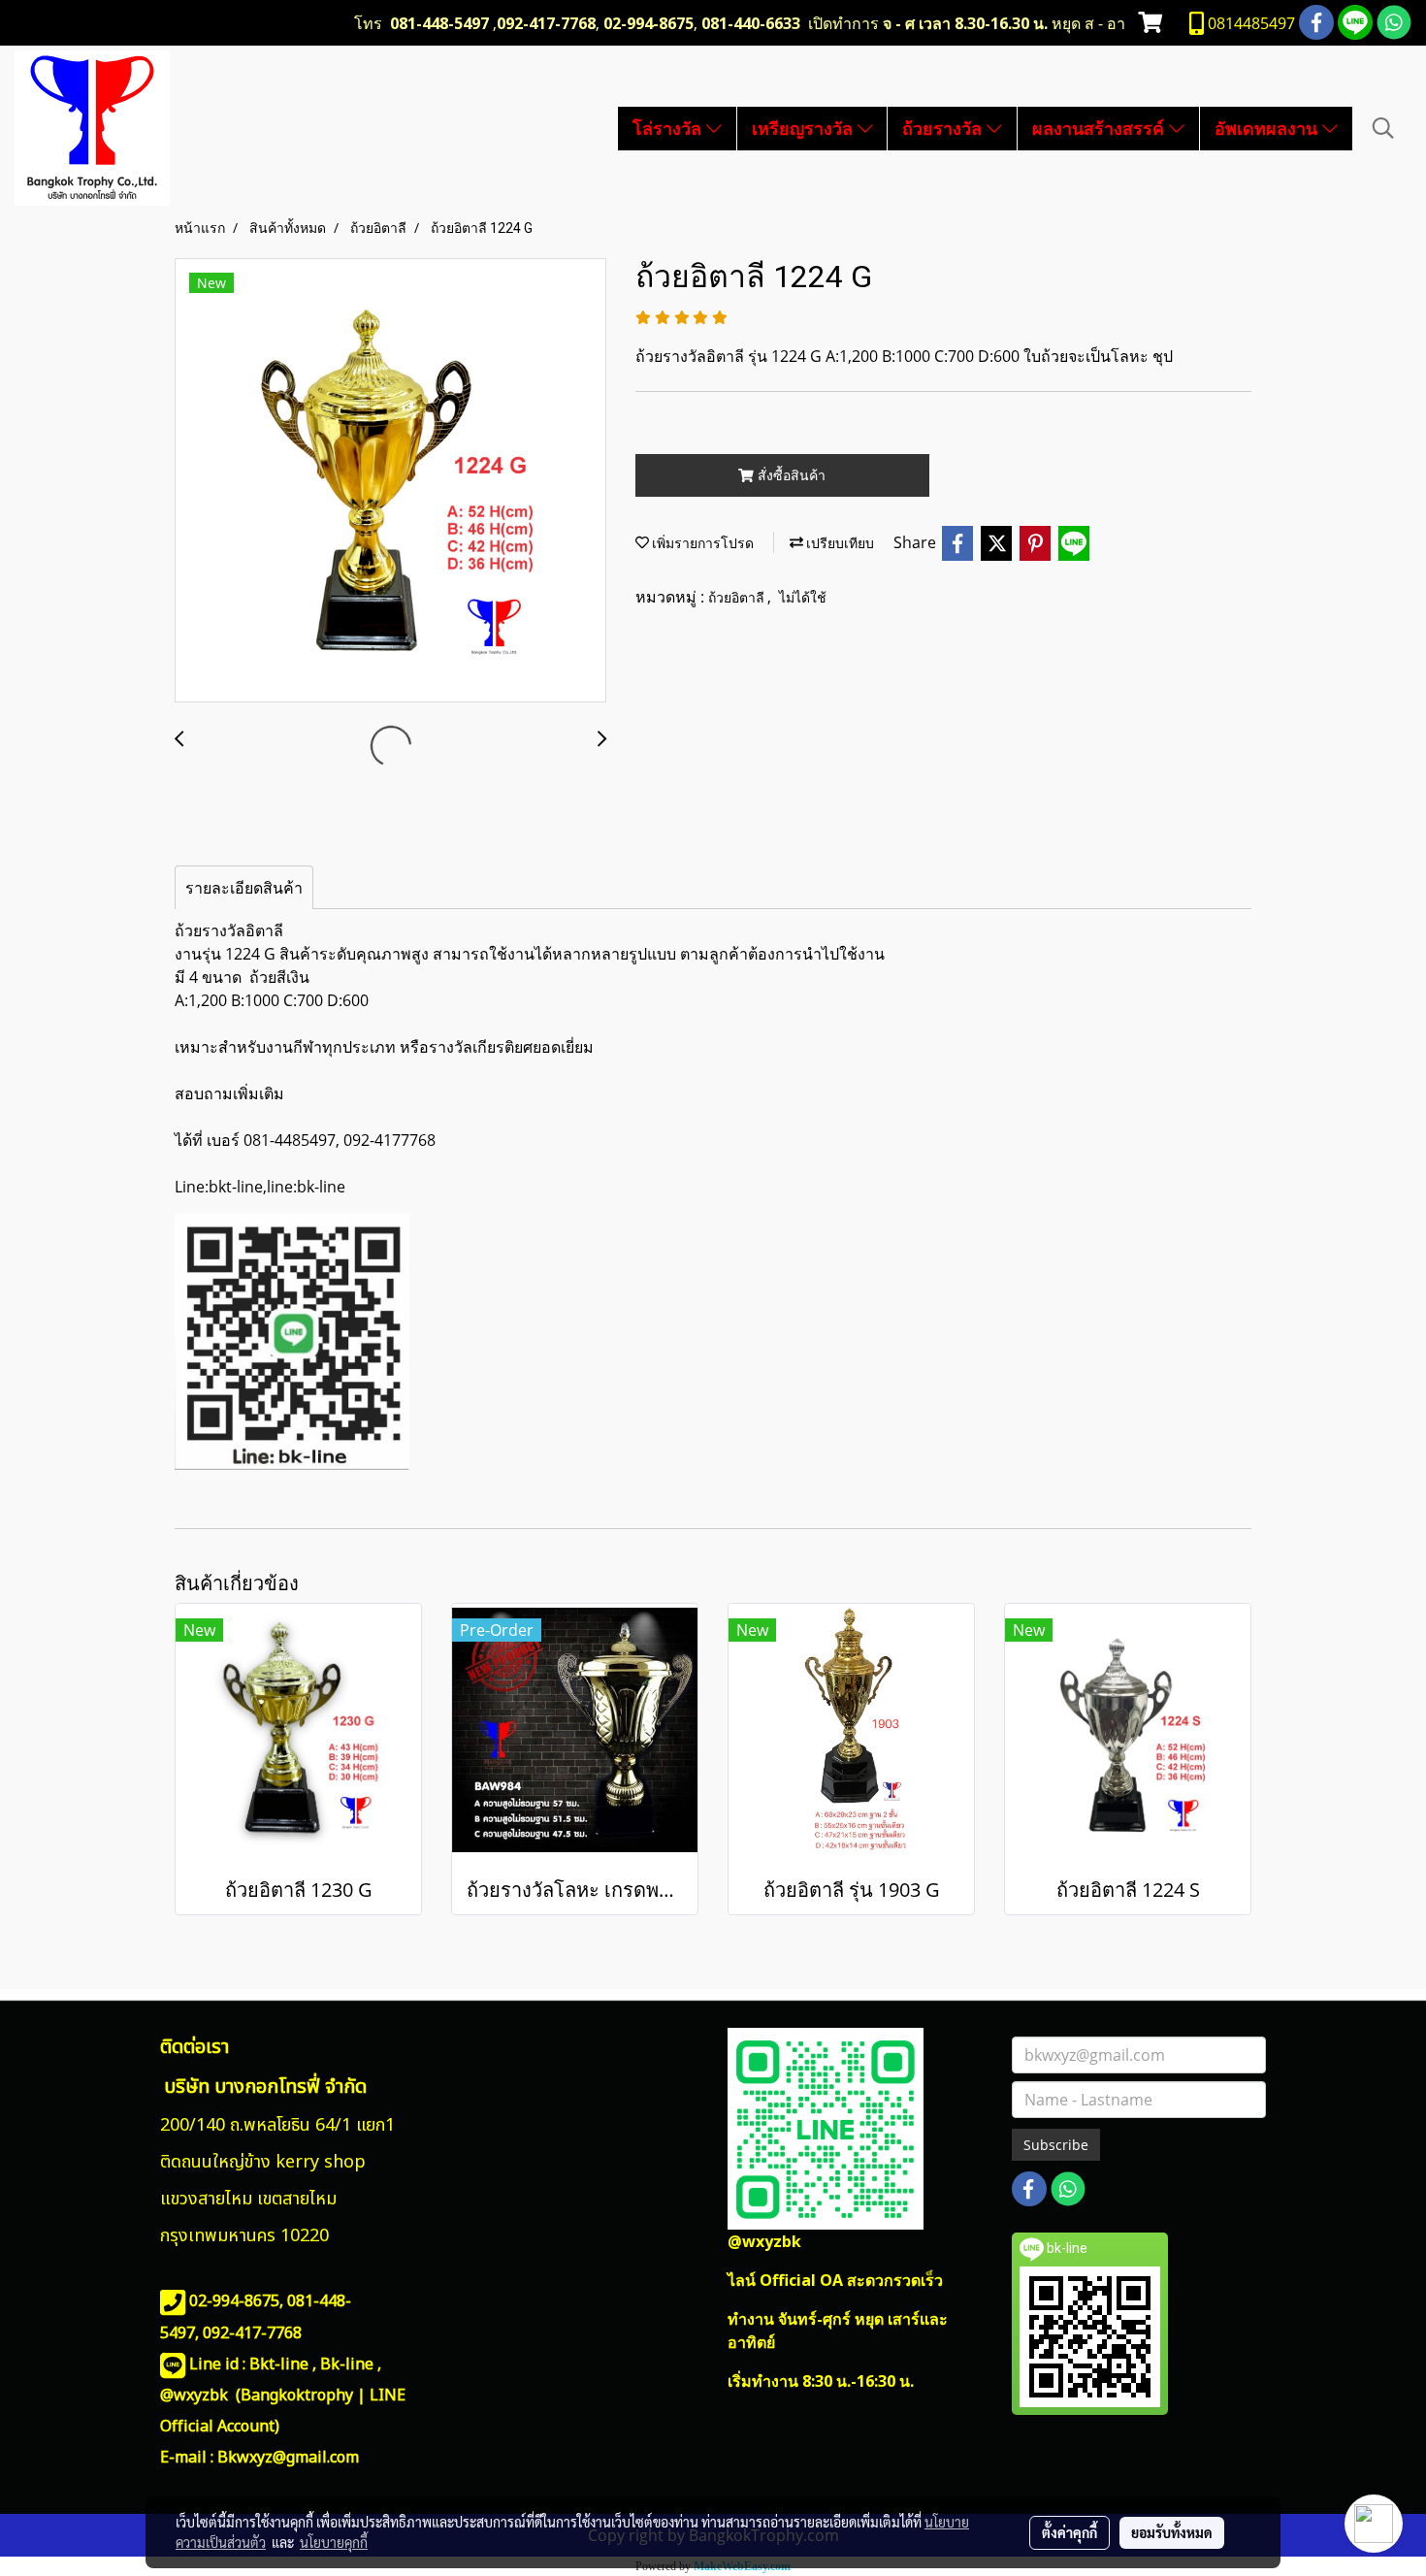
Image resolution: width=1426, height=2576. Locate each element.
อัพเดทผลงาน (1268, 128)
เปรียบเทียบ (839, 543)
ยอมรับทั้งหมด (1172, 2532)
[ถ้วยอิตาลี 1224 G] (390, 481)
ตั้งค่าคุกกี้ (1069, 2532)
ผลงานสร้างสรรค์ (1101, 128)
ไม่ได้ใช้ (803, 598)
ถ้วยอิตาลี (738, 598)
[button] (1383, 128)
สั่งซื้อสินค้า (790, 475)
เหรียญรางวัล (805, 128)
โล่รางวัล (669, 128)
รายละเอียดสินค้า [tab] (244, 888)
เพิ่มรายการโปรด (701, 543)
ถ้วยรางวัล (944, 128)
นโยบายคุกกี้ (334, 2542)
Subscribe (1056, 2145)
